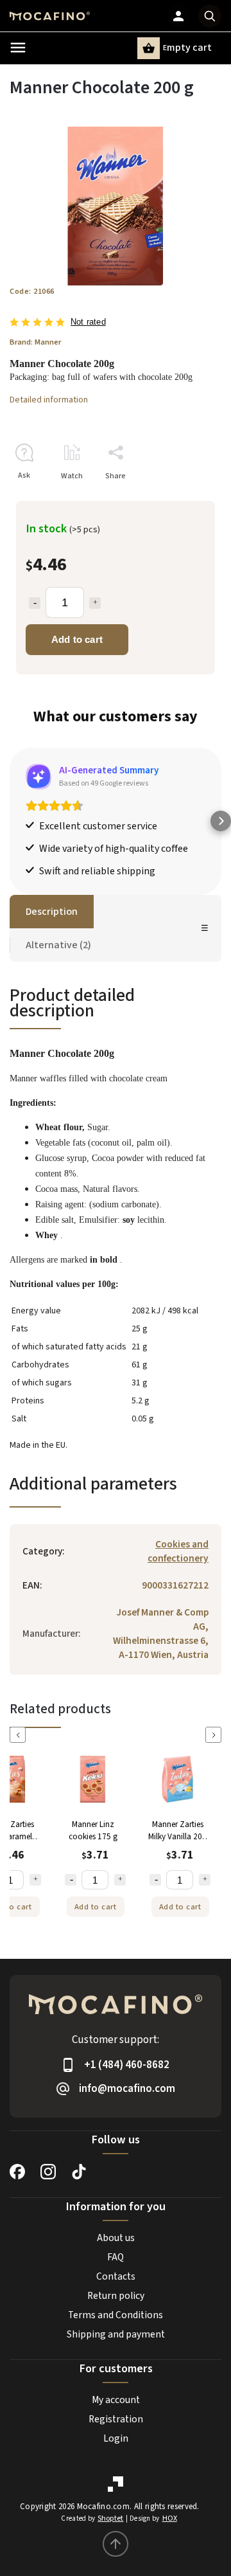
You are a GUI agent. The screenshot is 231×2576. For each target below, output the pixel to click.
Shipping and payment (116, 2334)
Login (116, 2438)
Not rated (88, 322)
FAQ (116, 2257)
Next (216, 1735)
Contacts (116, 2276)
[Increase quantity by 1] (95, 603)
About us (116, 2238)
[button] (10, 821)
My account (116, 2400)
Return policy (116, 2296)
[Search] (210, 16)
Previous (20, 1735)
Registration (116, 2419)
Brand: (35, 342)
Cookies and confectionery (178, 1551)
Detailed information (49, 400)
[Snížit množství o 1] (71, 1880)
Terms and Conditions (116, 2315)
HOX (170, 2518)
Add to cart (77, 639)
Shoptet (110, 2518)
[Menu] (18, 48)
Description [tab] (52, 912)
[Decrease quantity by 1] (35, 603)
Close (182, 499)
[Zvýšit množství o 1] (35, 1880)
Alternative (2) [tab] (58, 945)
